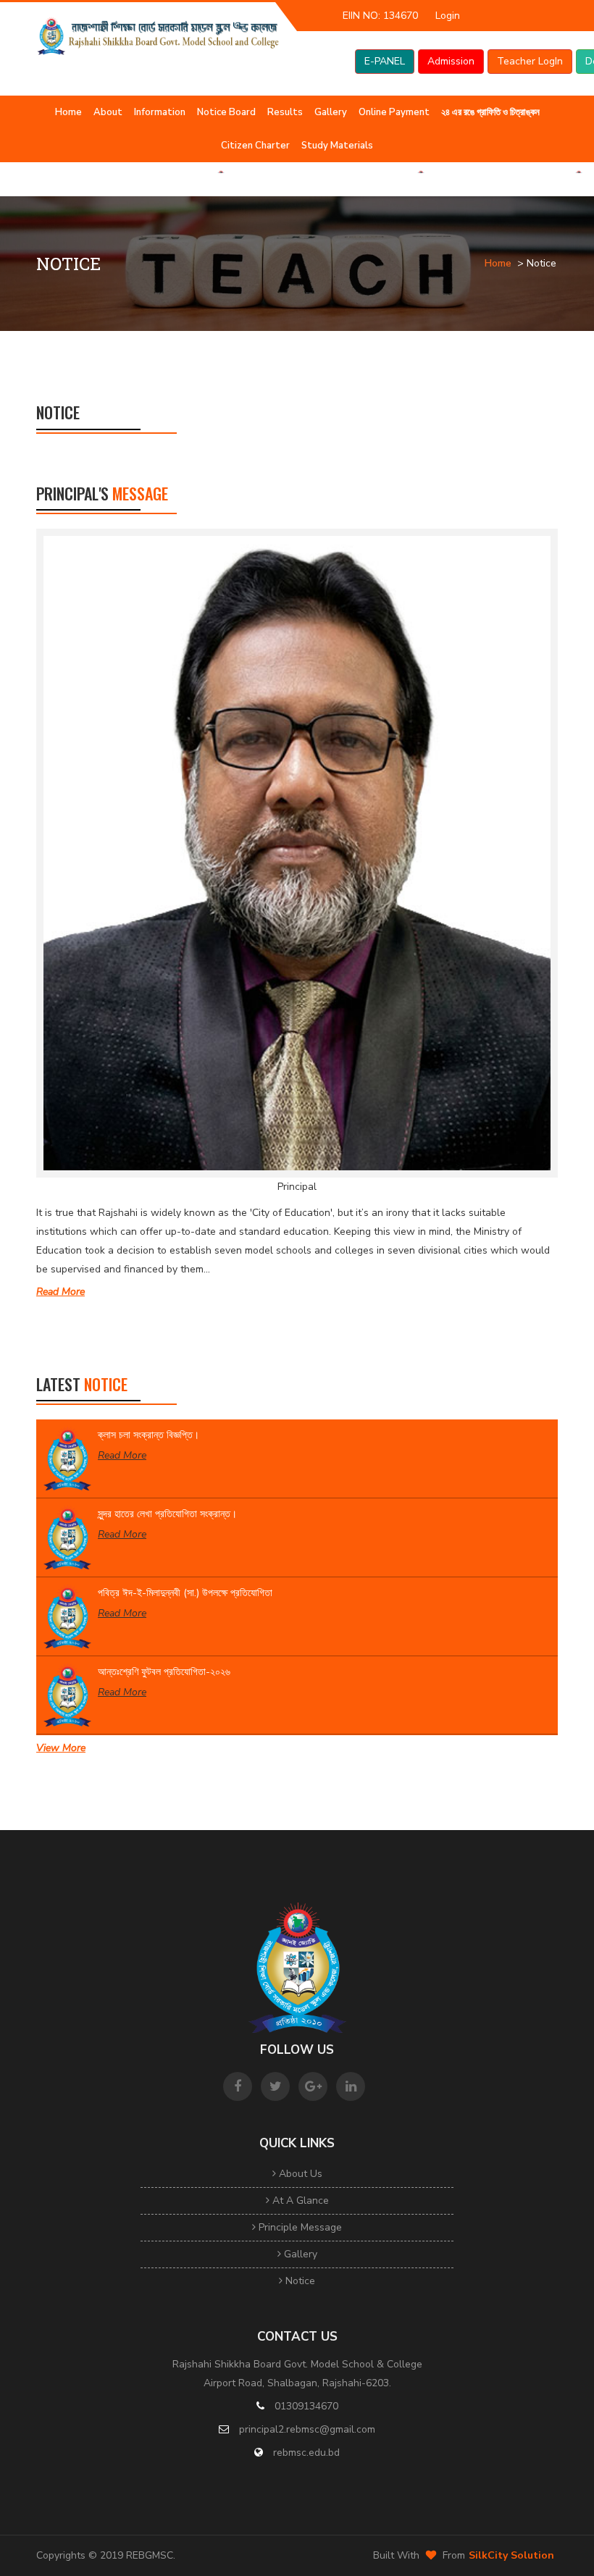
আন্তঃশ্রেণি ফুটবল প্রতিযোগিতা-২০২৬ (164, 1672)
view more (61, 1748)
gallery (299, 2254)
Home (68, 112)
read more (60, 1292)
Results (285, 112)
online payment (394, 112)
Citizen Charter (255, 146)
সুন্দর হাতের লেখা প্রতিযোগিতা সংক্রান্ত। (167, 1514)
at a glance (299, 2200)
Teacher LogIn (530, 61)
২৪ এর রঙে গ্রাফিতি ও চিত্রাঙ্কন (490, 112)
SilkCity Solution (511, 2555)
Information (160, 112)
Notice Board (226, 112)
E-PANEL (385, 61)
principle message (299, 2227)
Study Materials (337, 146)
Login (448, 16)
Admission (451, 61)
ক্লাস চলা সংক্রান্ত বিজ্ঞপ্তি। (148, 1435)
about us (299, 2174)
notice (299, 2281)
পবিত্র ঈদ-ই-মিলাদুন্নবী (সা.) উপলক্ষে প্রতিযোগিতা (185, 1593)
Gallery (331, 112)
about (108, 112)
